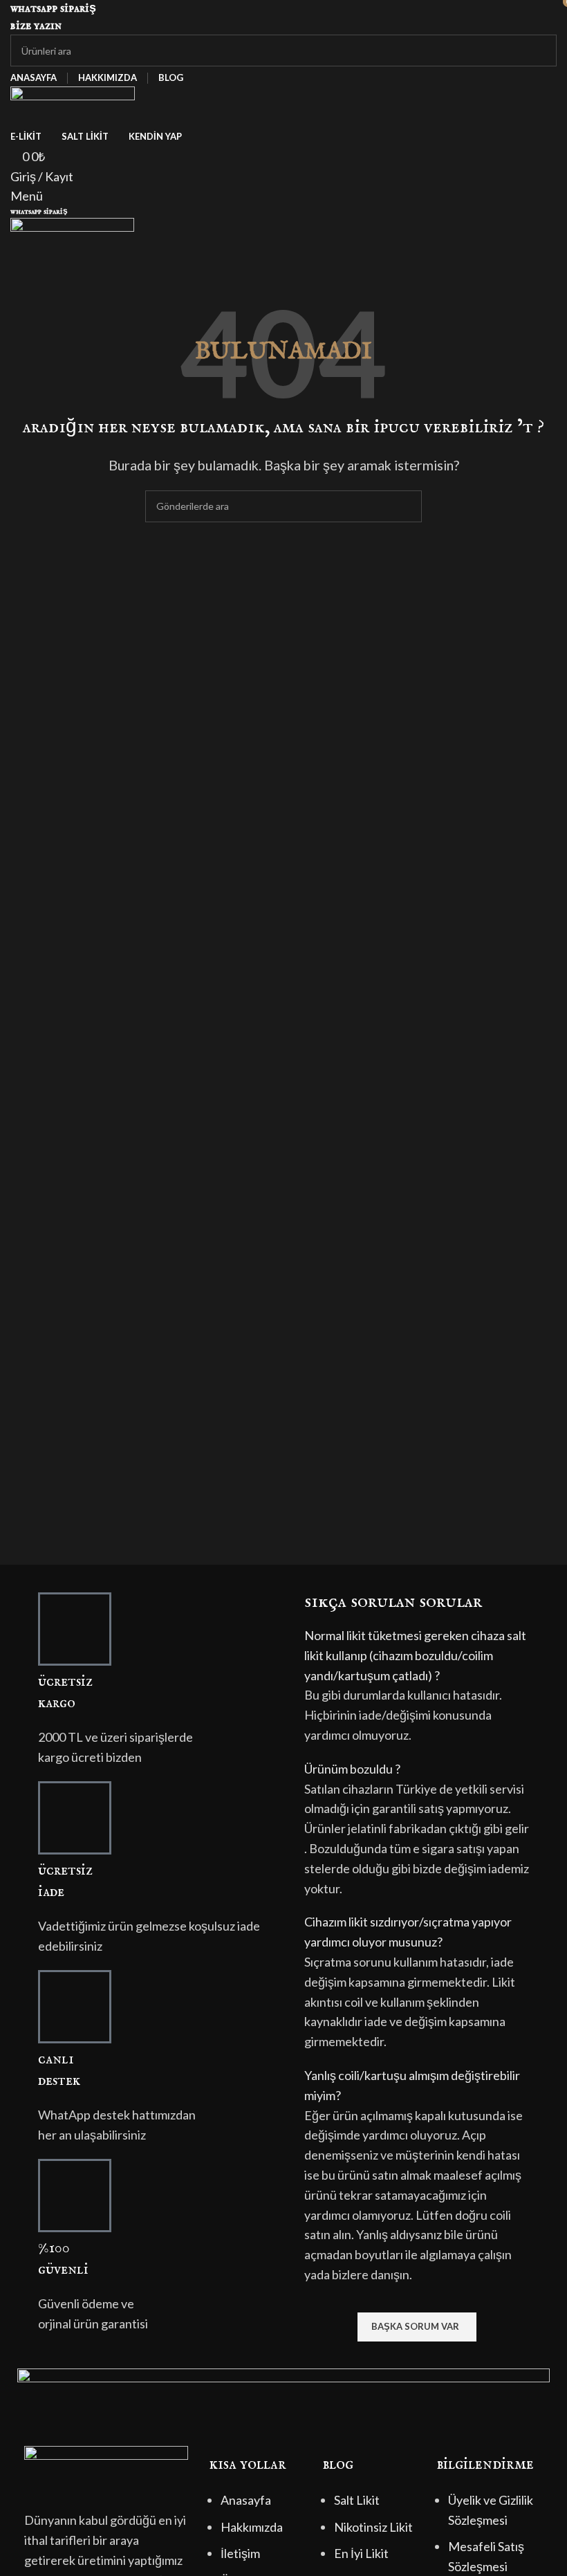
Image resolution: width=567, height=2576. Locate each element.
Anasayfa (246, 2500)
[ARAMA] (541, 50)
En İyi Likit (361, 2553)
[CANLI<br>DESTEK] (75, 2007)
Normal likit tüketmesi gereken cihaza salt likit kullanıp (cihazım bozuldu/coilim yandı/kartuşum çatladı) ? (415, 1655)
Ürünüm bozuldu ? (352, 1769)
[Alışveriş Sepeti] (15, 266)
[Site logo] (73, 104)
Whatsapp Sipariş (53, 9)
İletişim (240, 2553)
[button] (417, 1655)
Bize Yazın (36, 26)
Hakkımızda (252, 2527)
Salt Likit (357, 2500)
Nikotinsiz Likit (373, 2527)
